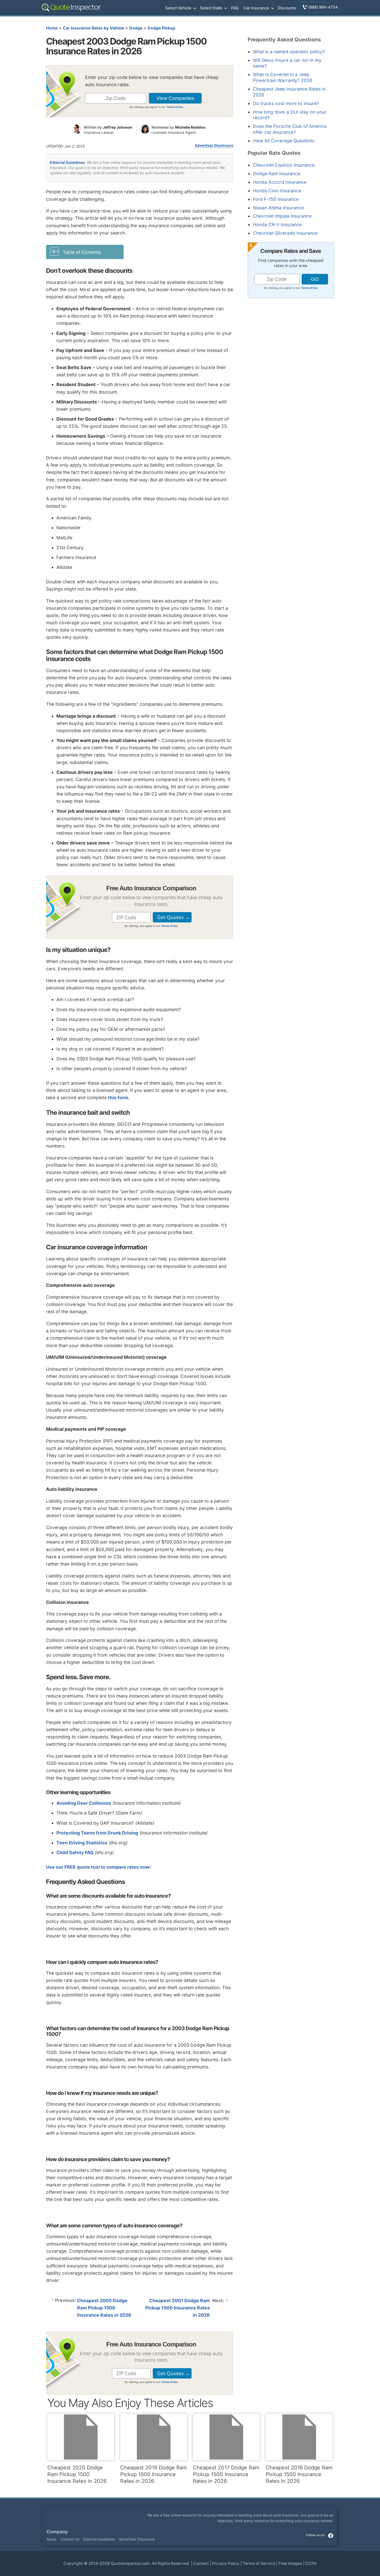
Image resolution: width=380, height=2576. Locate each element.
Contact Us (70, 2539)
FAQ (235, 8)
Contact (201, 2563)
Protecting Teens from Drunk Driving (97, 1833)
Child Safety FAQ (75, 1852)
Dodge (136, 28)
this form (118, 1098)
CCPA (311, 2563)
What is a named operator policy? (289, 52)
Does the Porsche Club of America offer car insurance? (290, 129)
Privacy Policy (226, 2563)
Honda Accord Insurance (280, 182)
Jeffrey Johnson (118, 127)
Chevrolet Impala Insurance (282, 216)
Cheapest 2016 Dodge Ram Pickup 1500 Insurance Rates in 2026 (299, 2474)
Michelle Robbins (190, 127)
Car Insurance (256, 8)
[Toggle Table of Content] (85, 252)
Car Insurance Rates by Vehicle (93, 28)
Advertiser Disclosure (214, 145)
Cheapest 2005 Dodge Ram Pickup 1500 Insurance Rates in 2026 (104, 2308)
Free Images (290, 2563)
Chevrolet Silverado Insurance (285, 233)
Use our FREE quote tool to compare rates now (98, 1867)
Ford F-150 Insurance (276, 199)
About (52, 2539)
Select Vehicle (178, 8)
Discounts (287, 8)
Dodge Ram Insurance (276, 174)
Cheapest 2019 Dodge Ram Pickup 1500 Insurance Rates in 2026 (154, 2474)
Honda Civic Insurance (277, 191)
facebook (331, 2536)
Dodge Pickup (161, 28)
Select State (211, 8)
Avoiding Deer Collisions (84, 1803)
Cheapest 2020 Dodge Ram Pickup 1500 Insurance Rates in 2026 (77, 2474)
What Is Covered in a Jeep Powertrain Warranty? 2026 (283, 77)
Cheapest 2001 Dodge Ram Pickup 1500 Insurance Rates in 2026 (178, 2308)
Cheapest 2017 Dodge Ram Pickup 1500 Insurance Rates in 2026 (226, 2474)
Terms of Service (259, 2563)
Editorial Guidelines (67, 162)
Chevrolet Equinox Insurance (284, 165)
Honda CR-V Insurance (277, 225)
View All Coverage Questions (284, 141)
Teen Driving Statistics (82, 1843)
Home (52, 28)
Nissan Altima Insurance (278, 208)
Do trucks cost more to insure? (286, 103)
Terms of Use (175, 107)
